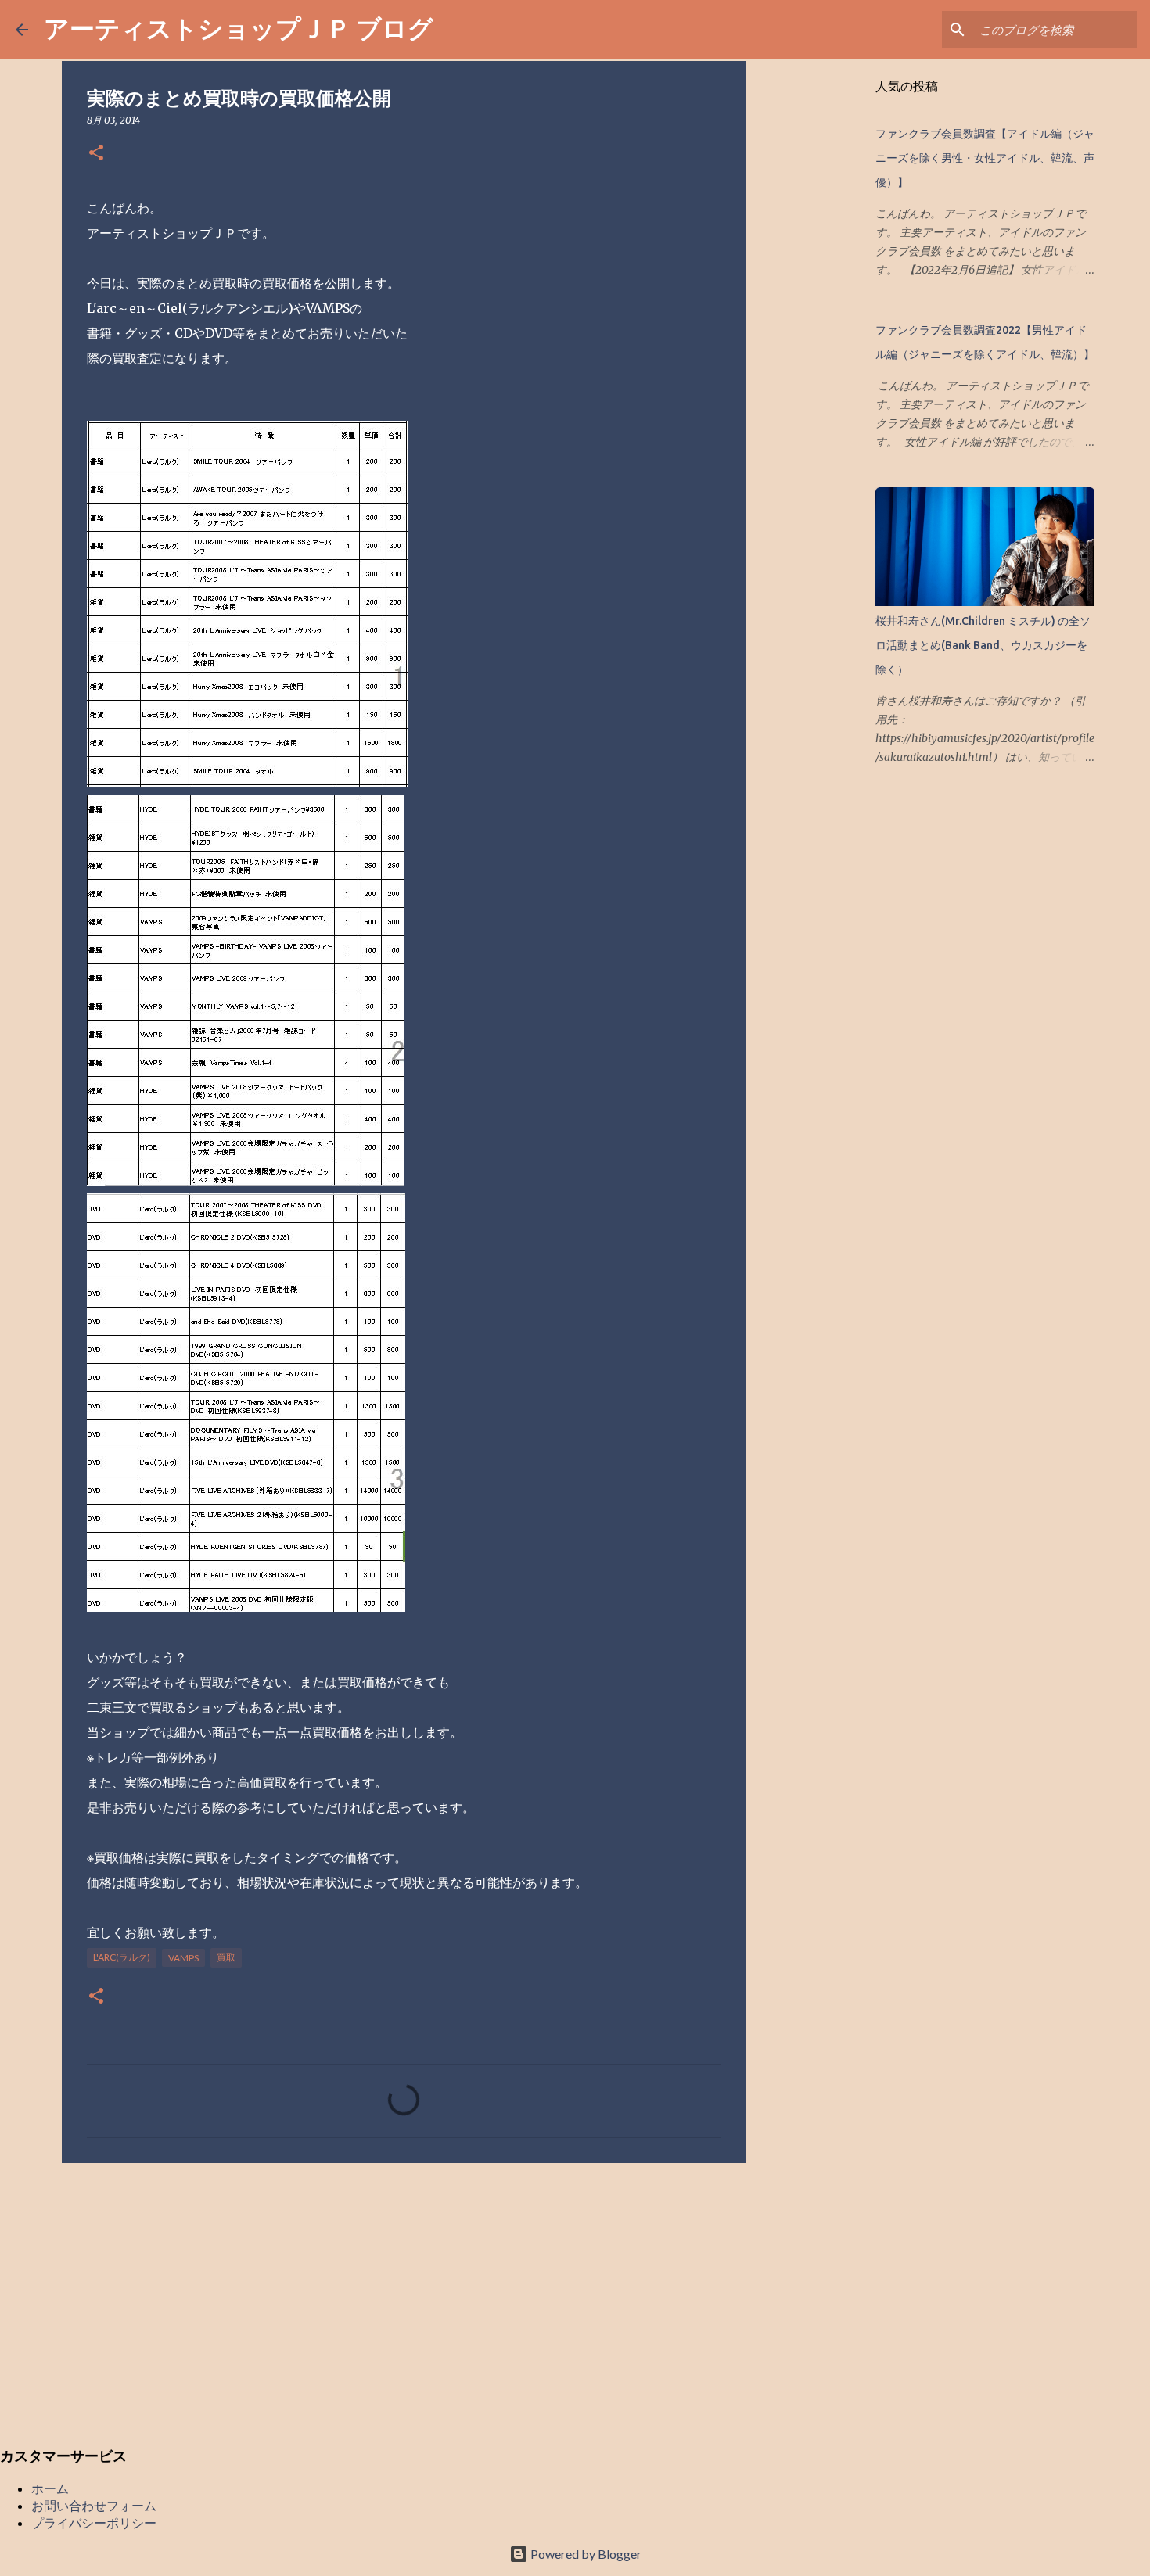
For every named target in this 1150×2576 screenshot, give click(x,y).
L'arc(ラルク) (122, 1957)
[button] (96, 154)
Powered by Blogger (585, 2554)
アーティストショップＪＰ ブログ (239, 28)
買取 (226, 1957)
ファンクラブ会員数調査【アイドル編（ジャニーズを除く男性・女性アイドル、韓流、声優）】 (985, 158)
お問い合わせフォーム (94, 2505)
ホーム (50, 2488)
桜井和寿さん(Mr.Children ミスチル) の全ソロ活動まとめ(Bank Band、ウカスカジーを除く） (983, 645)
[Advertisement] (404, 2296)
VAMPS (183, 1958)
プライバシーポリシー (94, 2522)
